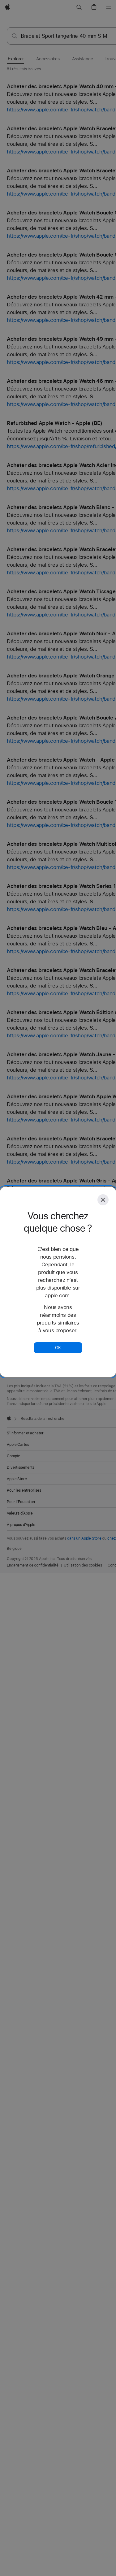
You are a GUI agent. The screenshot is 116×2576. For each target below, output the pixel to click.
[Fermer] (103, 1200)
